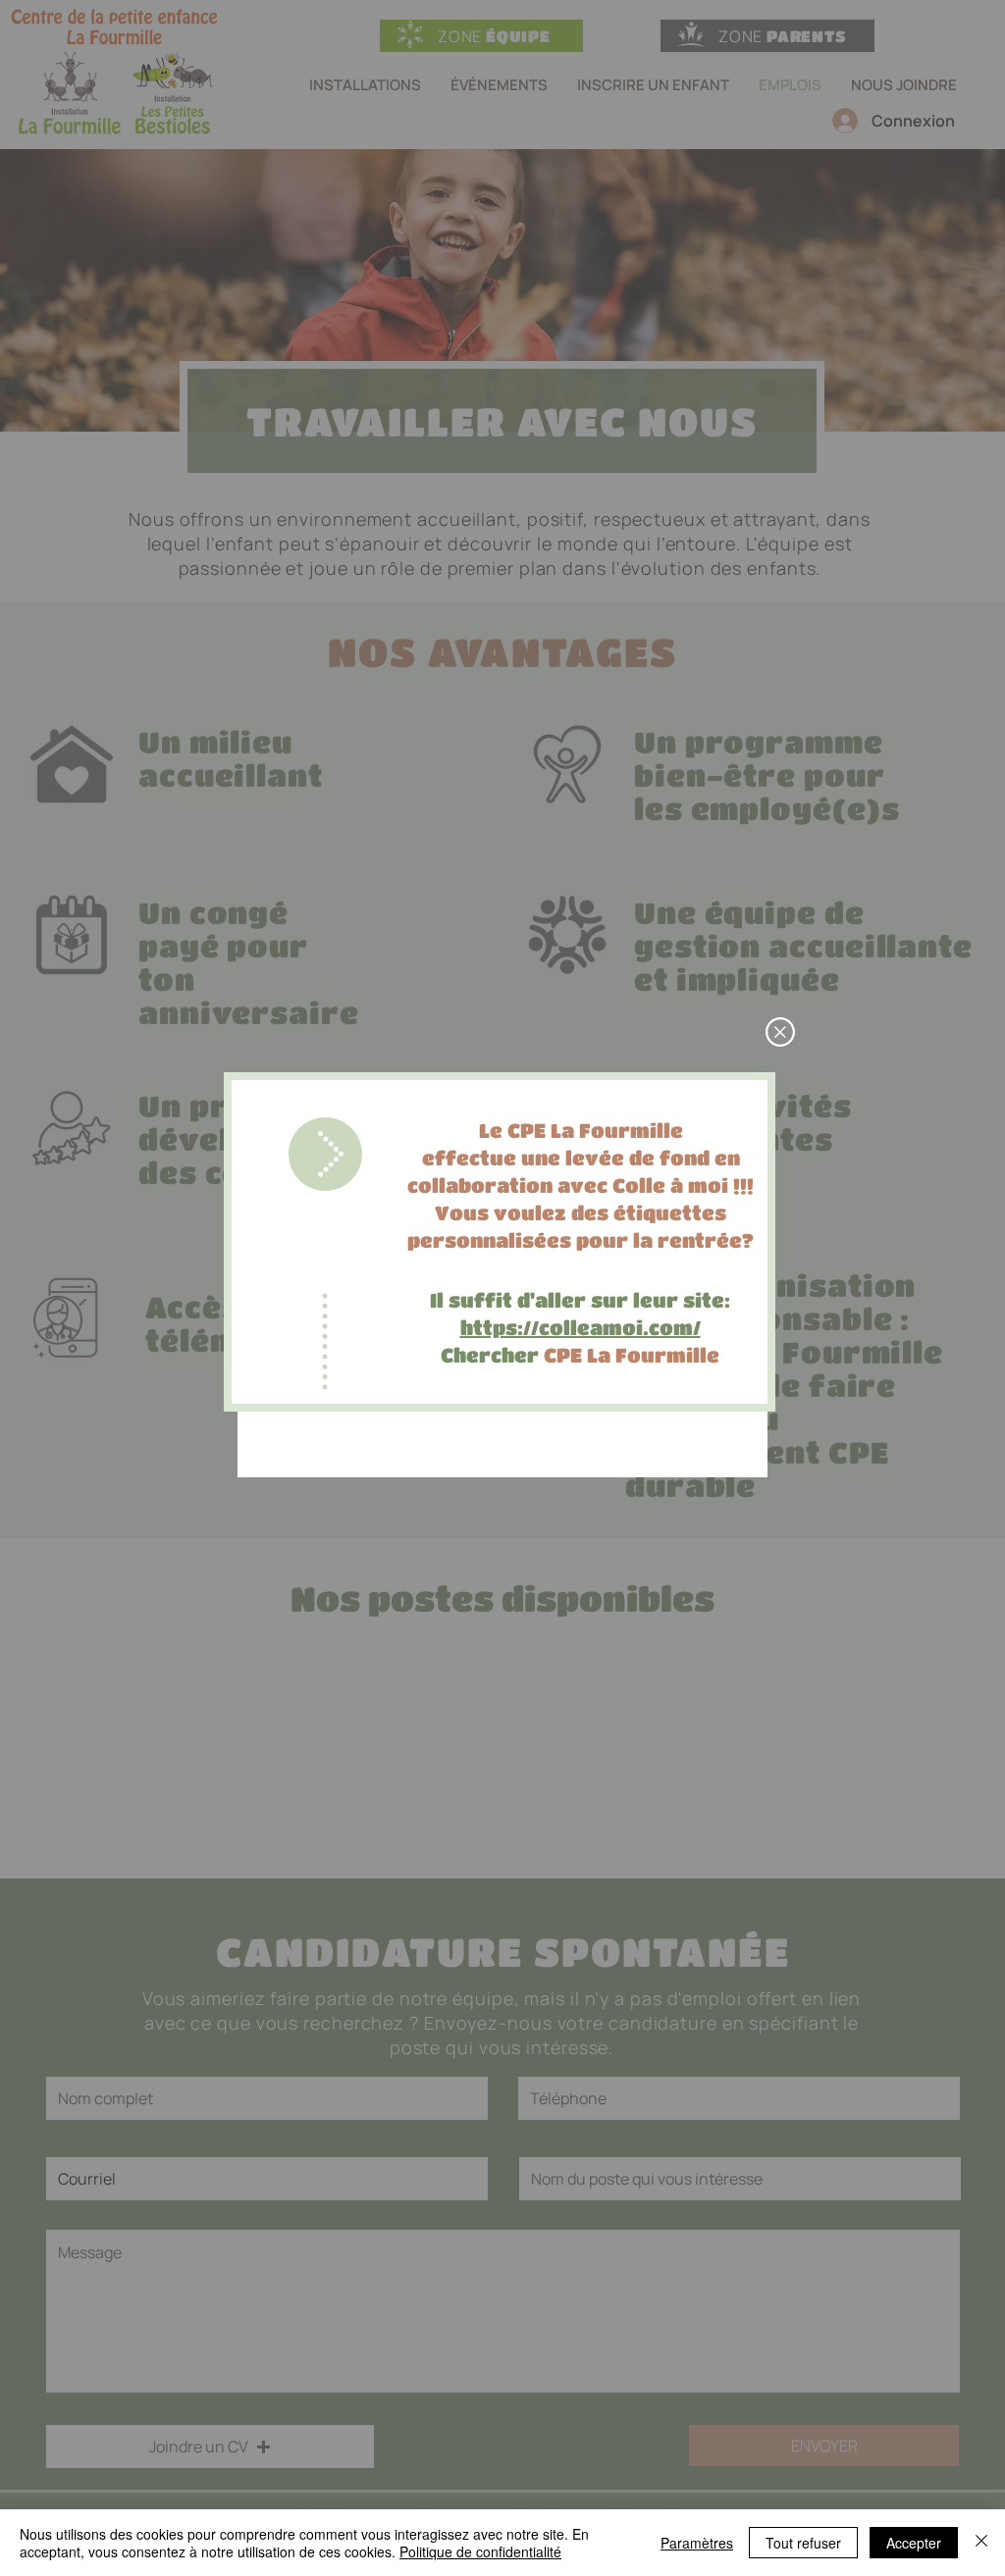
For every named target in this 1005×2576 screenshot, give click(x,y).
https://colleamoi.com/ (581, 1328)
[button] (780, 1032)
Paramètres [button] (697, 2543)
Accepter (914, 2543)
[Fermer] (981, 2543)
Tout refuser (803, 2543)
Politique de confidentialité (480, 2551)
